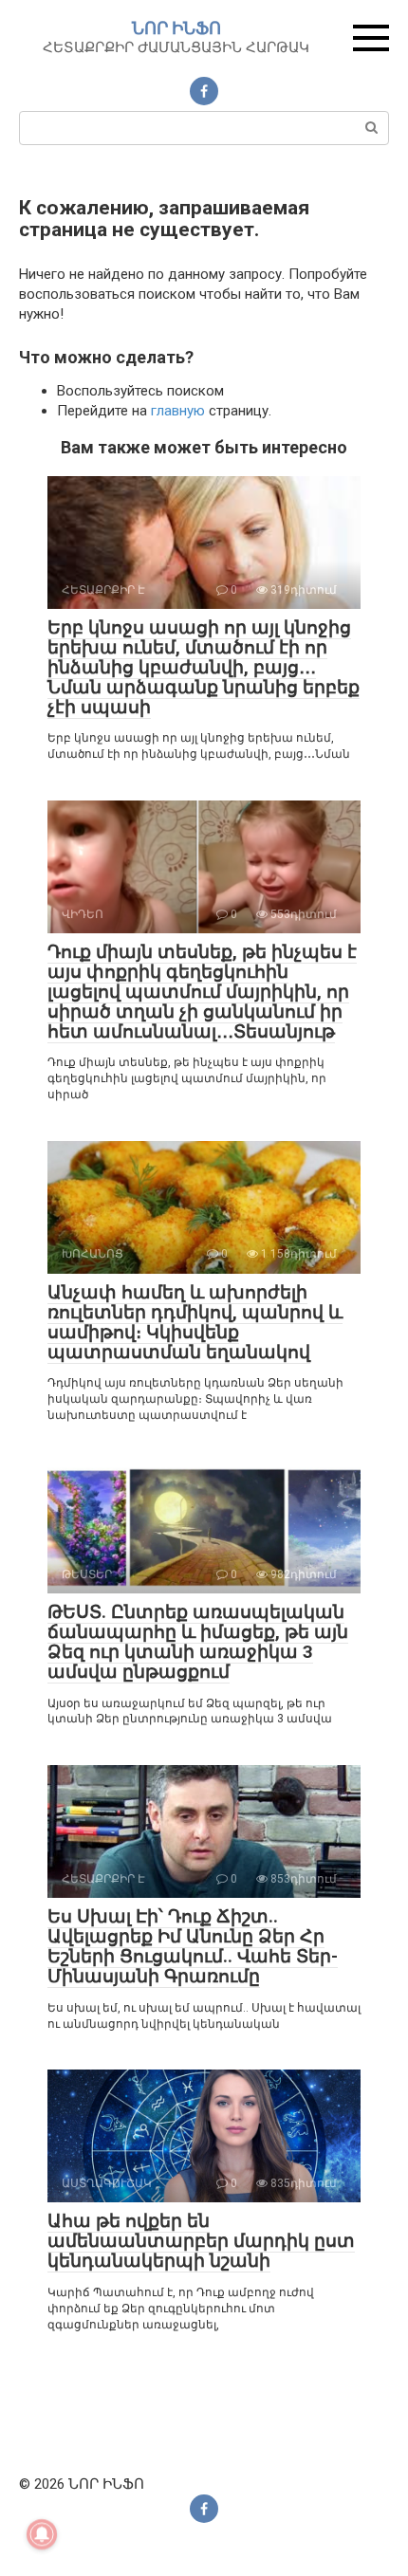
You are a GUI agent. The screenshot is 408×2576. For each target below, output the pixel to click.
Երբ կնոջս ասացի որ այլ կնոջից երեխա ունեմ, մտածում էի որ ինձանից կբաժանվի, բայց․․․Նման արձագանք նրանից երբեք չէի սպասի (204, 667)
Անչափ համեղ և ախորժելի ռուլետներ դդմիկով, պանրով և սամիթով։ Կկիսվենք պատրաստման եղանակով (195, 1322)
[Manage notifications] (42, 2534)
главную (178, 411)
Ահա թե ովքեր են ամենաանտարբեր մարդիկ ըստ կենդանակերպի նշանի (201, 2241)
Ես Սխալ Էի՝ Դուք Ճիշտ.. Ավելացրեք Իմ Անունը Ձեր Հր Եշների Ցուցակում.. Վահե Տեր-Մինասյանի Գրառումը (193, 1946)
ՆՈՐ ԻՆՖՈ (176, 28)
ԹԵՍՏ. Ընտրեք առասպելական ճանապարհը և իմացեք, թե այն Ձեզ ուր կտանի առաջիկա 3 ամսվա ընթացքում (198, 1642)
